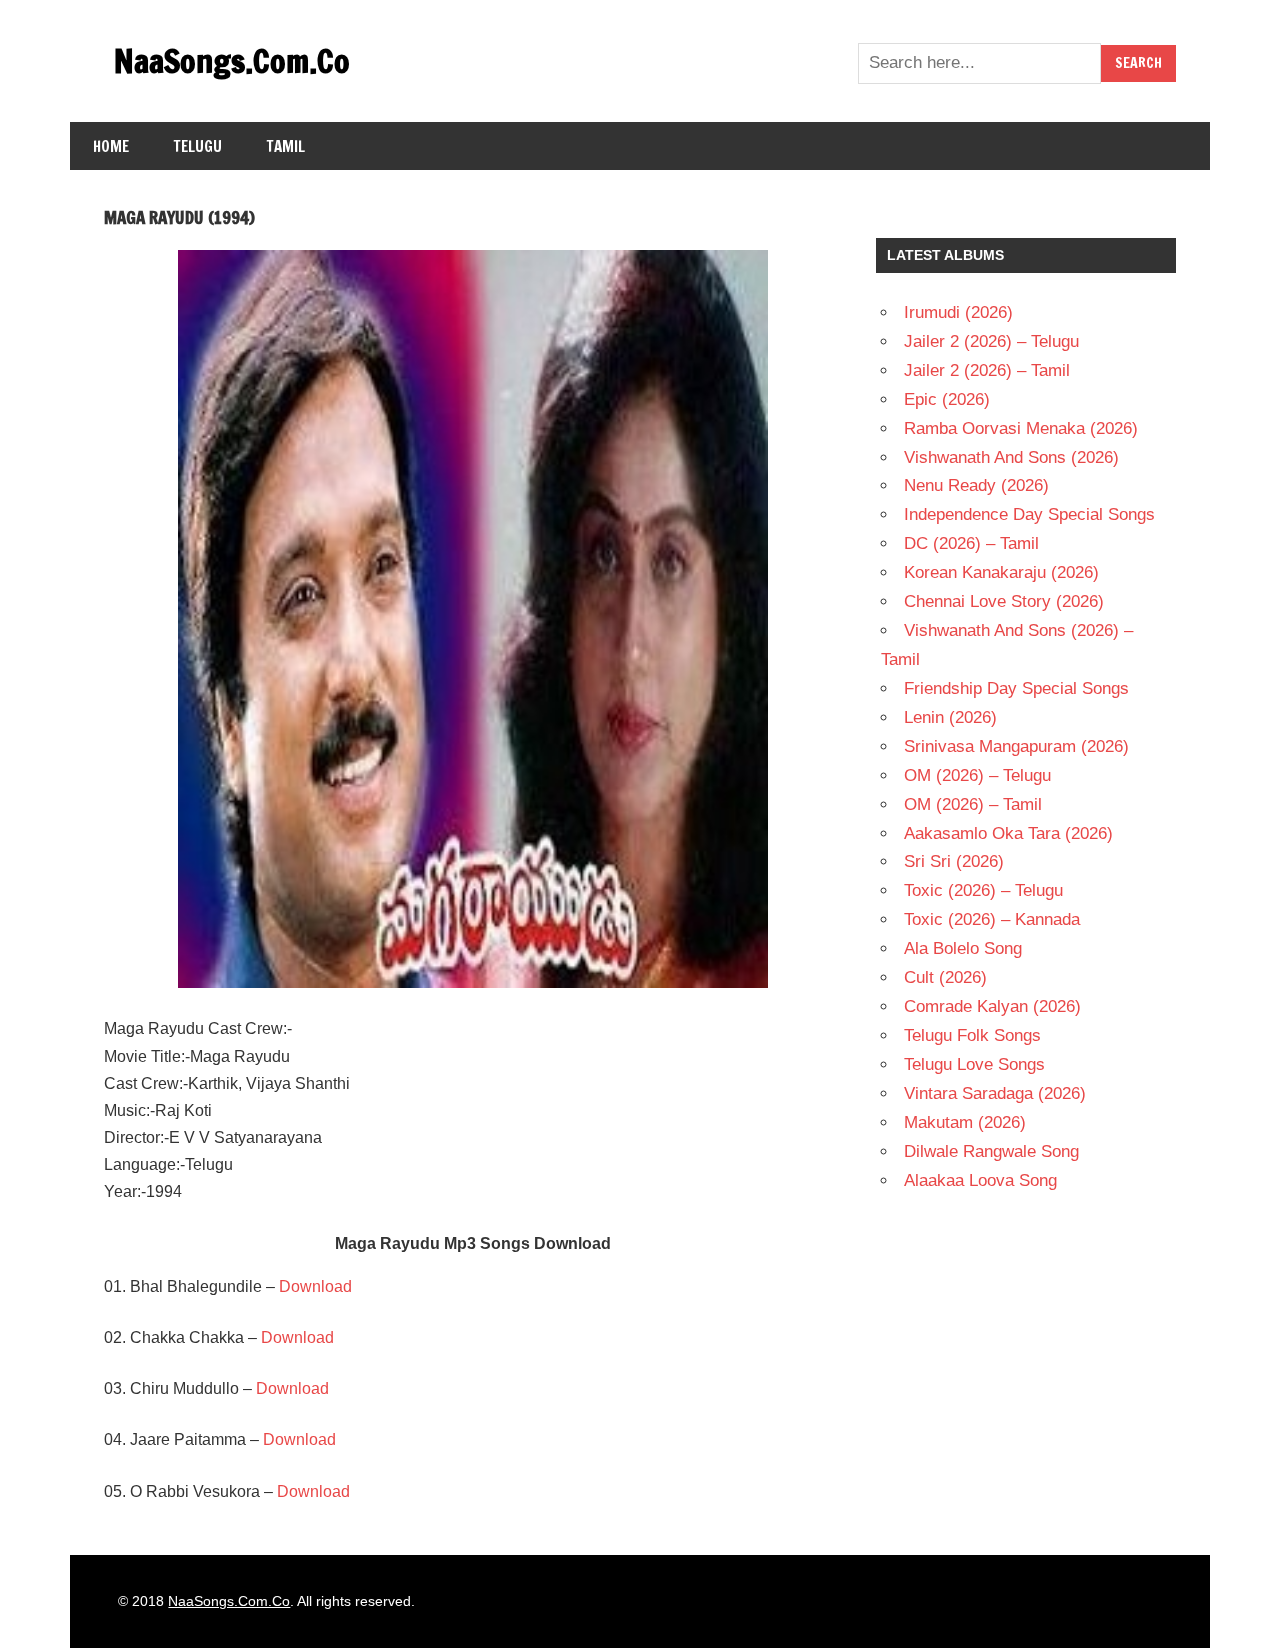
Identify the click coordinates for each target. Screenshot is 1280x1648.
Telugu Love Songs (974, 1064)
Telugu (198, 146)
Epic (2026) (947, 399)
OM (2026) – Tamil (973, 804)
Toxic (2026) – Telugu (983, 890)
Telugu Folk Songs (972, 1035)
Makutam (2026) (965, 1122)
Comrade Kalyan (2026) (992, 1006)
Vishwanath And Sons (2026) (1011, 457)
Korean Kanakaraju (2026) (1001, 572)
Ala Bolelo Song (963, 948)
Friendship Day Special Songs (1016, 688)
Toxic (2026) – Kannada (992, 919)
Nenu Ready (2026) (976, 485)
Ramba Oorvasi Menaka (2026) (1021, 428)
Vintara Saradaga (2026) (995, 1093)
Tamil (286, 146)
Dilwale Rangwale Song (991, 1151)
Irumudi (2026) (958, 312)
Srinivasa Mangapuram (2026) (1016, 746)
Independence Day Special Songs (1029, 514)
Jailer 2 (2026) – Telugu (991, 341)
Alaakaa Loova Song (980, 1180)
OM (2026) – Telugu (977, 775)
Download (315, 1286)
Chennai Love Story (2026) (1004, 601)
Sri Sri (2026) (954, 861)
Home (111, 146)
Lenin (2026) (950, 717)
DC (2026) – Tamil (971, 543)
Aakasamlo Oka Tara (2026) (1008, 833)
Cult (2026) (945, 977)
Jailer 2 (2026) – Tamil (987, 370)
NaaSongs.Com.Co (232, 61)
